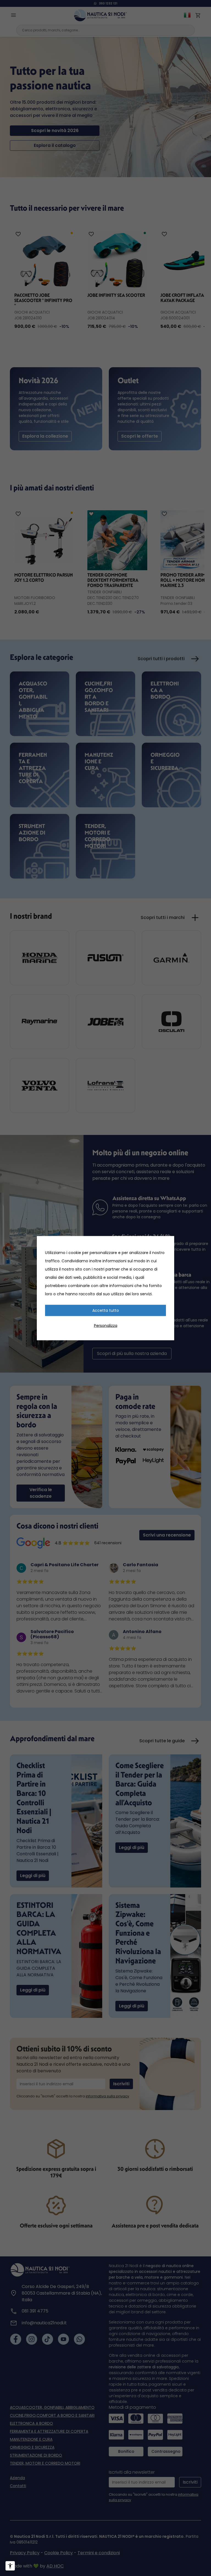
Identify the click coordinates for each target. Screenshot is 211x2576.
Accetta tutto (106, 1310)
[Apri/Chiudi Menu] (10, 2566)
